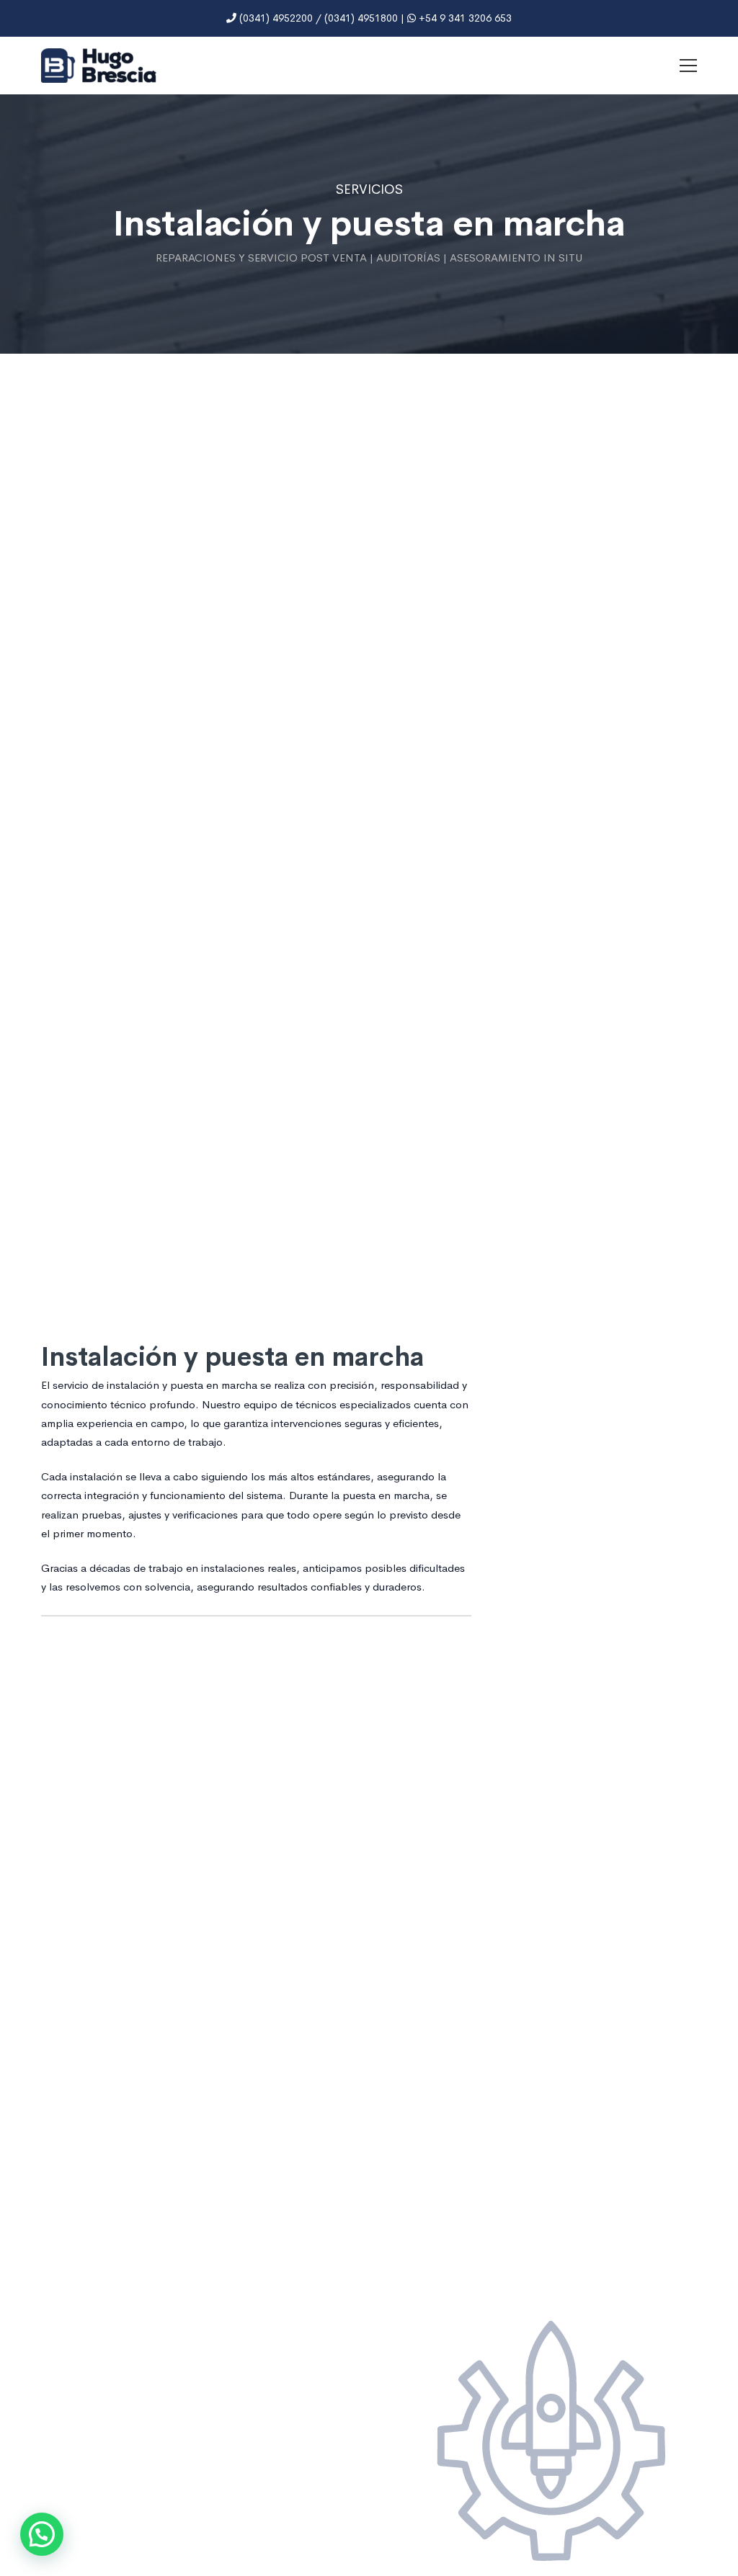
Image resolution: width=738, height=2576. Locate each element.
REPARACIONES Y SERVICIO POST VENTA (261, 258)
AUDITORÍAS (408, 258)
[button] (42, 2534)
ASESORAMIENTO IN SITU (516, 258)
